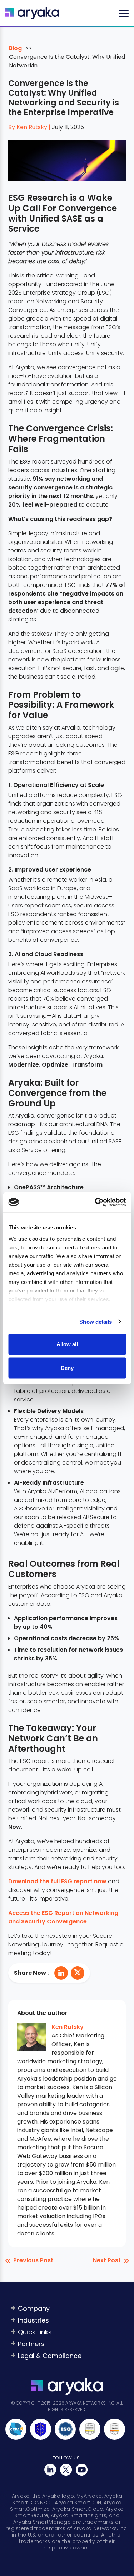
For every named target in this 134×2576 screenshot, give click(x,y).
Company (34, 2308)
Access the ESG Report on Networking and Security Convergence (63, 1917)
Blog (15, 48)
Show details (96, 1321)
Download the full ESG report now (57, 1881)
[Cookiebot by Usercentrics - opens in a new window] (95, 1202)
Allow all (67, 1344)
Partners (31, 2344)
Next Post (107, 2260)
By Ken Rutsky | (30, 127)
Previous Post (33, 2260)
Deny (67, 1368)
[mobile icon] (124, 13)
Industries (33, 2320)
